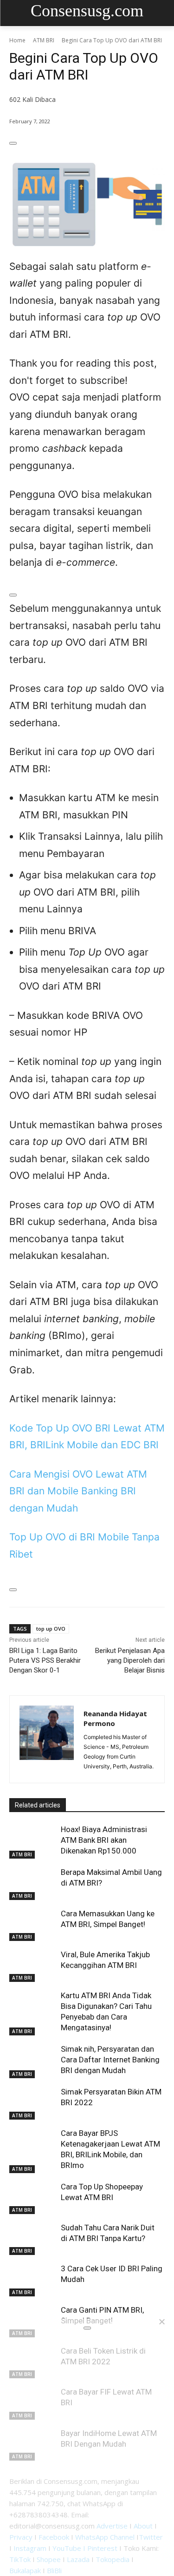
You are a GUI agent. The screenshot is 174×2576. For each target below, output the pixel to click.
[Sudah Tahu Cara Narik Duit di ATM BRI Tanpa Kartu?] (33, 2239)
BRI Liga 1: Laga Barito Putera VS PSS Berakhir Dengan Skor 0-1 (45, 1660)
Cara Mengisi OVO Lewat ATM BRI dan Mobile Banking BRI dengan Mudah (78, 1491)
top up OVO (51, 1629)
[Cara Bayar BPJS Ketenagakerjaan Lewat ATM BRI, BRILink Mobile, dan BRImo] (33, 2144)
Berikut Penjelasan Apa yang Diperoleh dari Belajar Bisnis (130, 1660)
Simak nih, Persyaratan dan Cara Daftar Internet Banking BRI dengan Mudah (110, 2060)
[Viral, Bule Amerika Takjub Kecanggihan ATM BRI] (33, 1966)
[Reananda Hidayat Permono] (47, 1739)
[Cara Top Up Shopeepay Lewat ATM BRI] (33, 2198)
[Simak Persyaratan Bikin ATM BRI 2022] (33, 2103)
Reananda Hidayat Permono (115, 1718)
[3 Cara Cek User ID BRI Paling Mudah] (33, 2280)
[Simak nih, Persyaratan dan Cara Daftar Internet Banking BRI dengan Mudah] (33, 2060)
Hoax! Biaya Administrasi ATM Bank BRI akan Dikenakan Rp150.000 (104, 1840)
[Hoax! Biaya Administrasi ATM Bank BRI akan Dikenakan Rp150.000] (33, 1840)
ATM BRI (44, 40)
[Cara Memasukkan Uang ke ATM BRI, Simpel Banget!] (33, 1925)
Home (17, 40)
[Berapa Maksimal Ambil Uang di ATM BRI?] (33, 1883)
